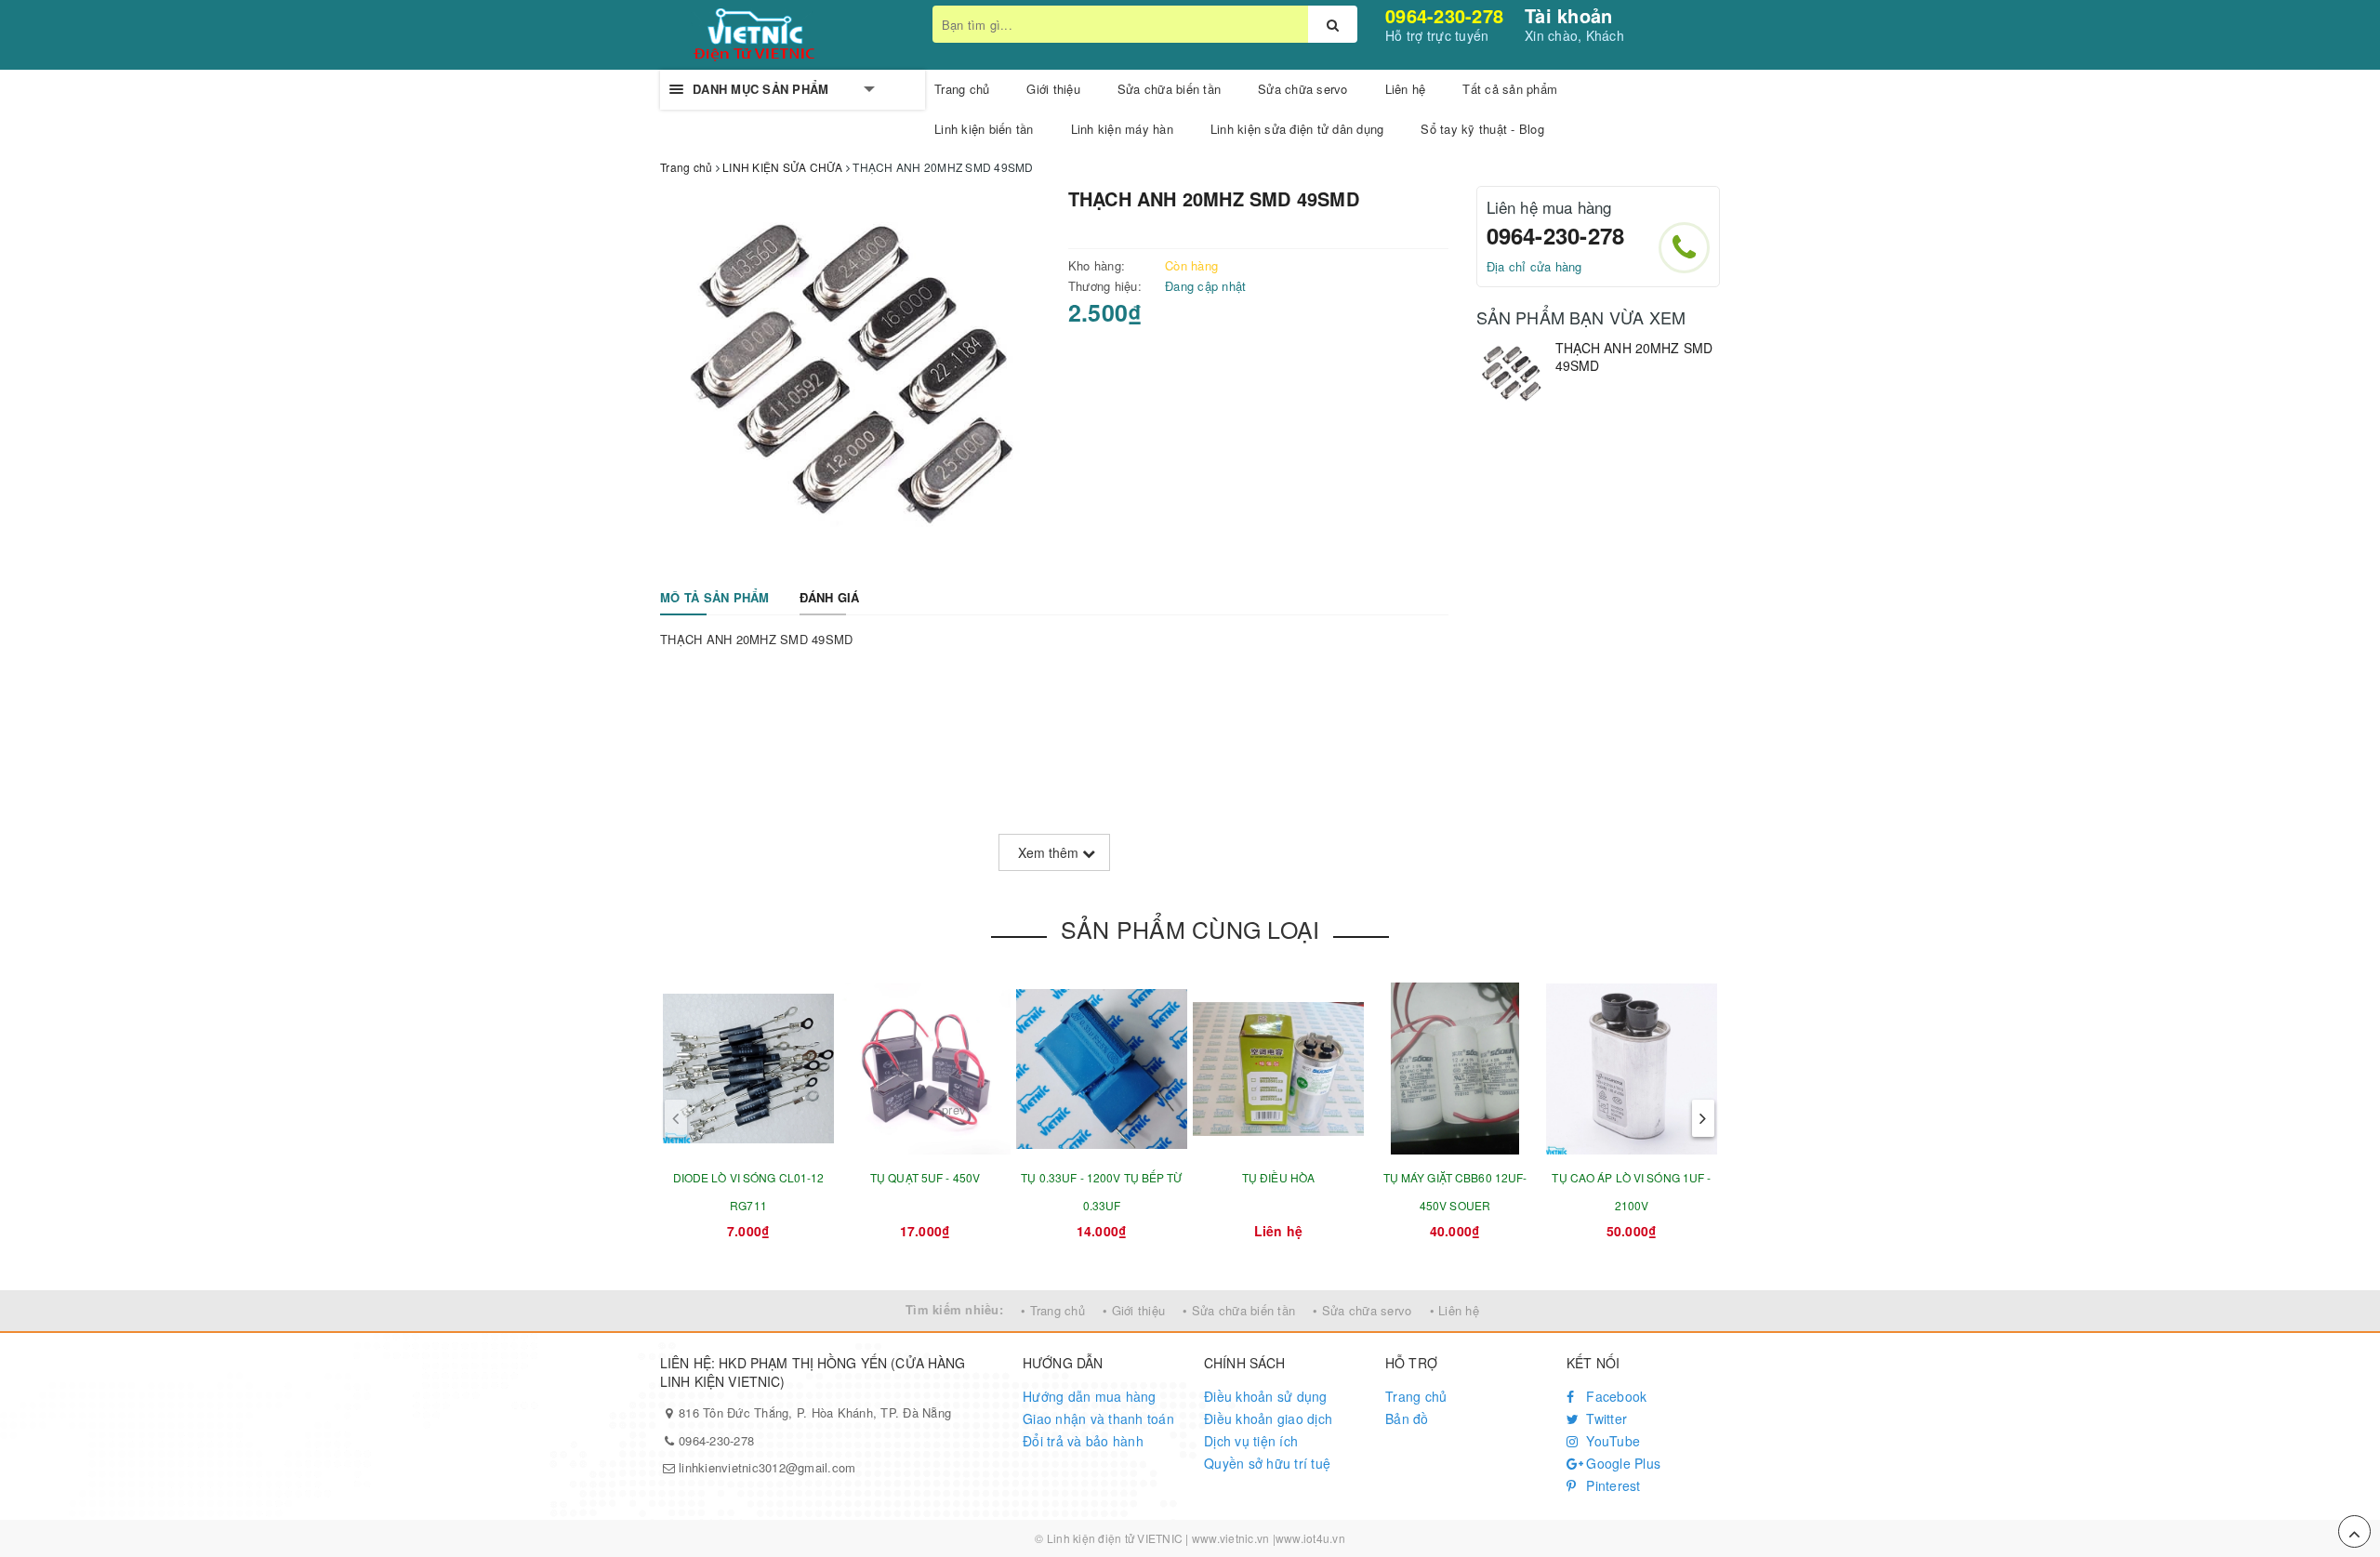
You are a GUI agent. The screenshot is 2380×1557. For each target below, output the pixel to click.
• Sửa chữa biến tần (1239, 1310)
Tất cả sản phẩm (1510, 89)
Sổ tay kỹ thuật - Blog (1482, 129)
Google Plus (1621, 1463)
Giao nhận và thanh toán (1098, 1418)
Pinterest (1612, 1485)
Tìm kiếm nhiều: (954, 1309)
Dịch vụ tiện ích (1251, 1441)
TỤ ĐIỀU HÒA (1278, 1177)
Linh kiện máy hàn (1122, 129)
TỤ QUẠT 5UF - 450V (925, 1177)
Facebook (1614, 1396)
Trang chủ (962, 89)
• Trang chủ (1053, 1310)
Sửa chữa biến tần (1169, 89)
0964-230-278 (1444, 15)
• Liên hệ (1454, 1310)
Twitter (1605, 1418)
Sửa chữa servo (1303, 89)
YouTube (1611, 1441)
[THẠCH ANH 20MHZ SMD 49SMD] (1511, 374)
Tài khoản (1568, 15)
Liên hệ (1406, 89)
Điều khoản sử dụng (1266, 1396)
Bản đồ (1407, 1418)
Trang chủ (1416, 1396)
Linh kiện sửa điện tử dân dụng (1297, 129)
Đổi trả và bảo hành (1083, 1441)
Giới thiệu (1053, 89)
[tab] (715, 598)
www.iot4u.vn (1310, 1538)
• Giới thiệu (1134, 1310)
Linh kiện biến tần (984, 129)
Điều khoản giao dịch (1268, 1418)
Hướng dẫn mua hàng (1090, 1396)
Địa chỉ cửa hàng (1534, 266)
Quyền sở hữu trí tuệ (1267, 1463)
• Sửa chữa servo (1362, 1310)
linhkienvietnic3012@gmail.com (767, 1467)
